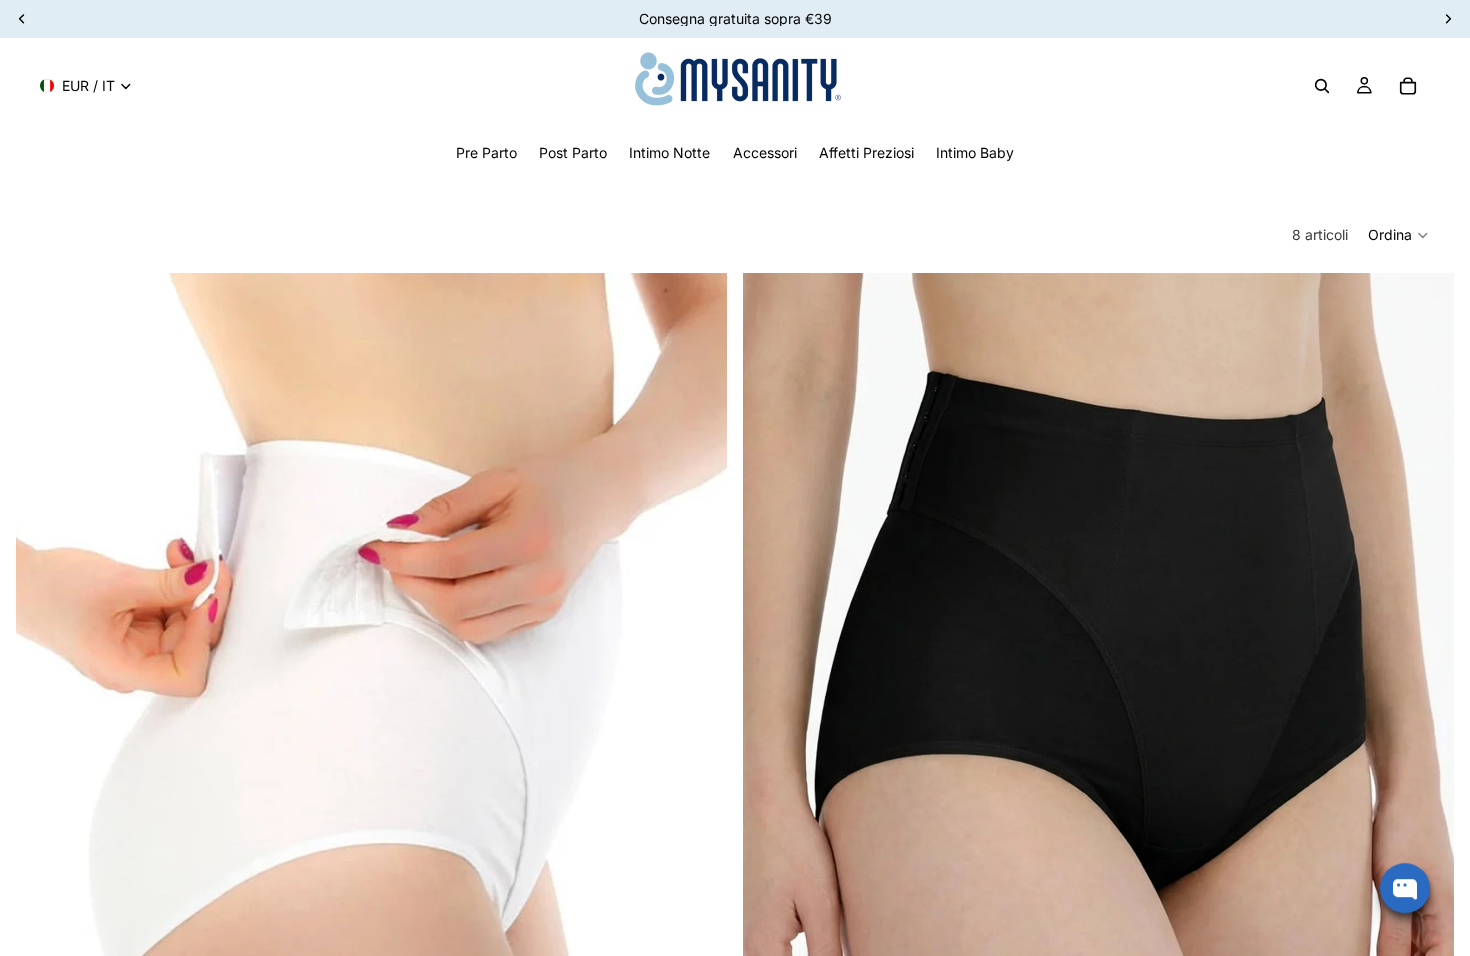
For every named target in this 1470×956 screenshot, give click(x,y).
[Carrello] (1408, 86)
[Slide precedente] (46, 717)
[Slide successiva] (697, 717)
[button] (1399, 235)
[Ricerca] (1322, 86)
